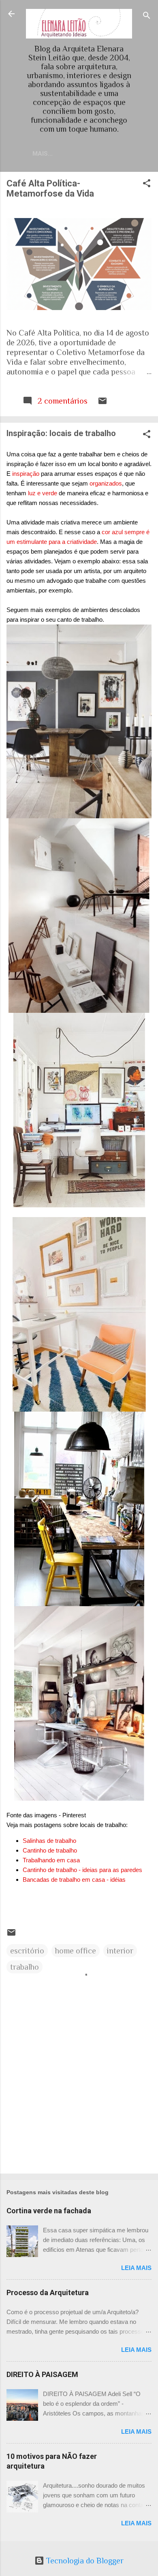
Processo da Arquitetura (48, 2293)
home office (76, 1951)
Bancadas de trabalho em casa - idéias (74, 1880)
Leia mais (136, 2268)
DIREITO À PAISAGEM (42, 2374)
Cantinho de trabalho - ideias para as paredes (82, 1870)
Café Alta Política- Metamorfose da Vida (50, 188)
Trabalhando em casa (51, 1860)
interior (120, 1951)
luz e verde (42, 493)
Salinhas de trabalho (49, 1841)
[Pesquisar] (147, 16)
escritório (27, 1951)
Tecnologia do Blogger (84, 2561)
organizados (106, 483)
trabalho (25, 1967)
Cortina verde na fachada (49, 2211)
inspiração (26, 474)
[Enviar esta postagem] (102, 403)
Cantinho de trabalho (50, 1850)
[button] (147, 184)
